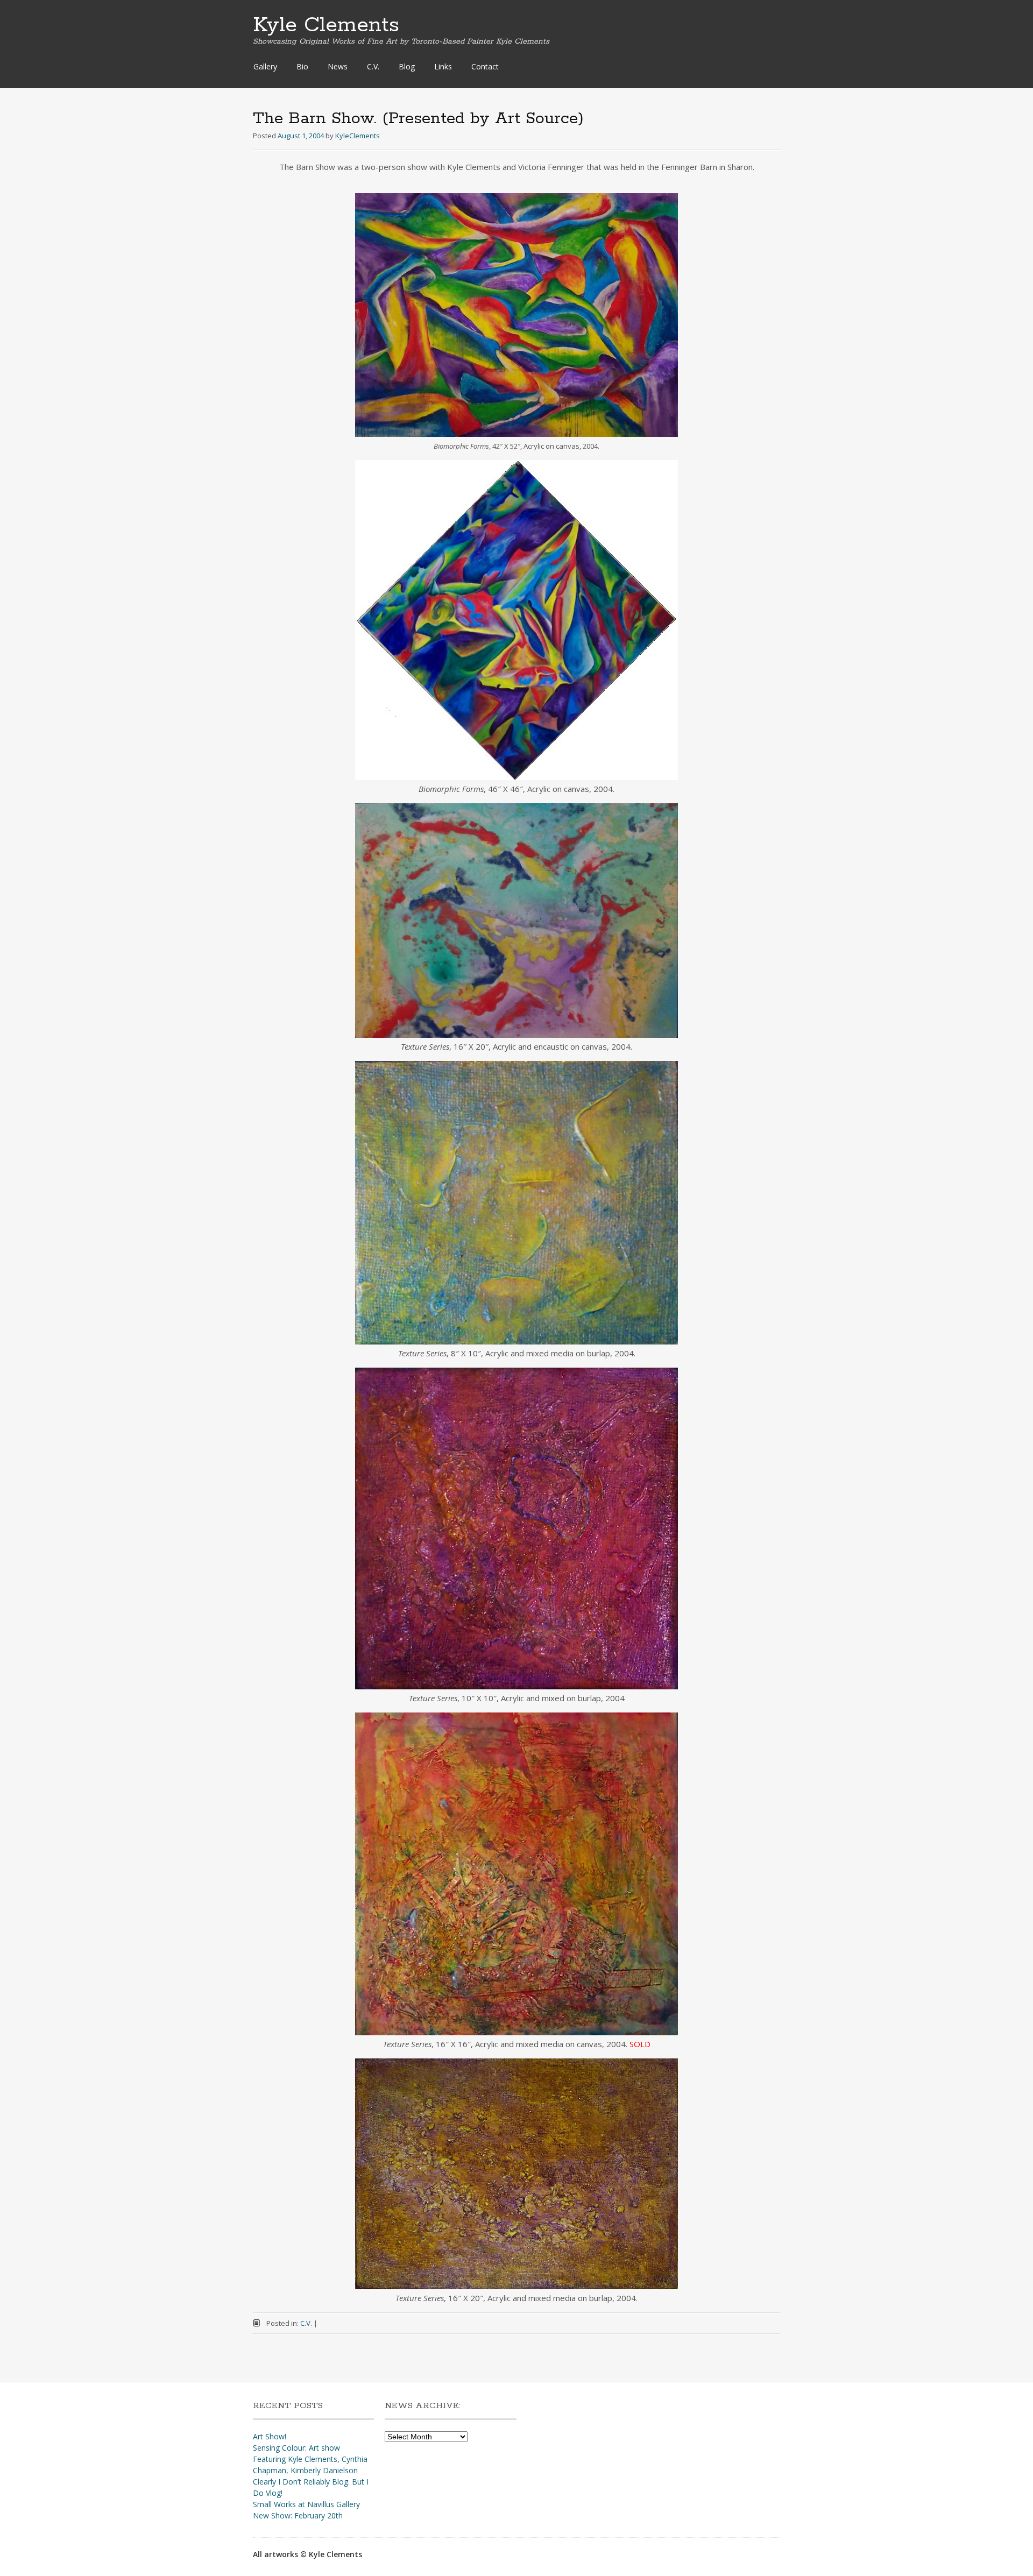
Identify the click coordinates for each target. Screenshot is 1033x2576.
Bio (302, 66)
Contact (485, 66)
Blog (407, 66)
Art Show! (270, 2436)
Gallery (265, 66)
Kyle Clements (326, 25)
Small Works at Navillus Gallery (306, 2504)
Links (443, 66)
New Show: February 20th (298, 2515)
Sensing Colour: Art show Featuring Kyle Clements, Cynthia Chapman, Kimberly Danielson (310, 2459)
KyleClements (358, 136)
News (338, 66)
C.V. (373, 66)
